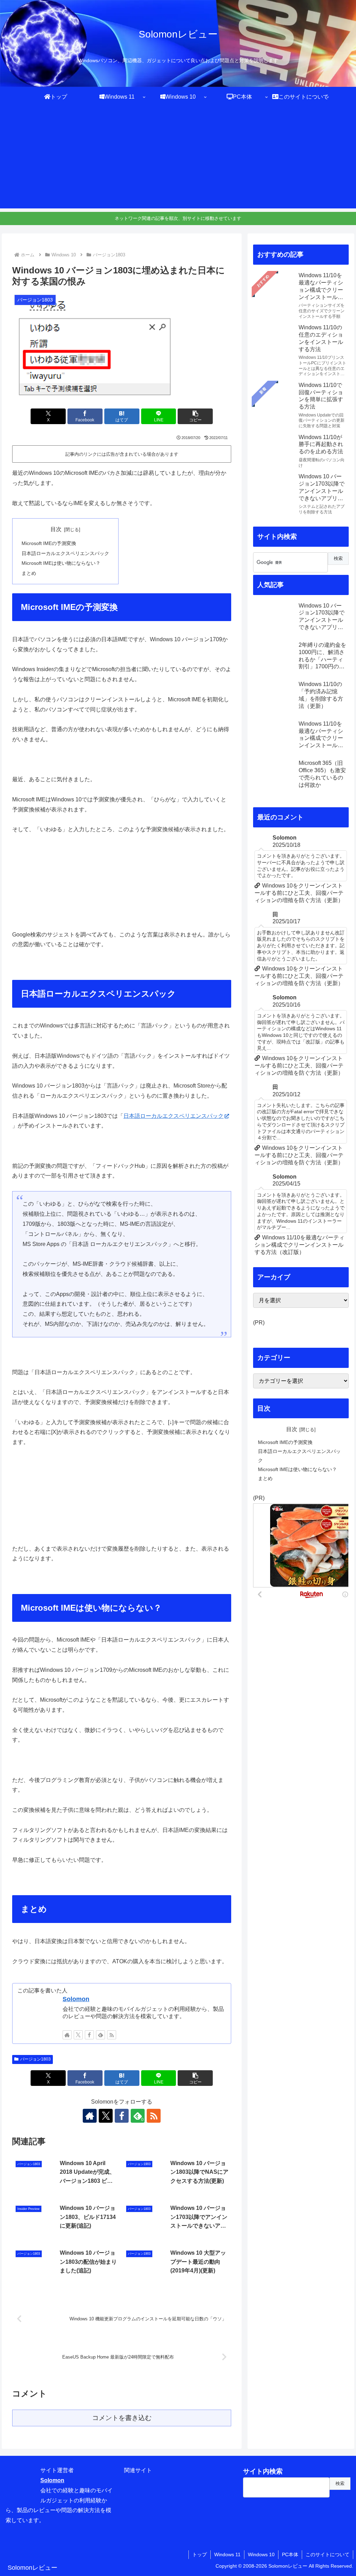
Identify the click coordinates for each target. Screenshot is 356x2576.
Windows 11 (227, 2554)
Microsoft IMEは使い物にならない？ (61, 563)
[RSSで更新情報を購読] (112, 2035)
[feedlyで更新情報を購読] (100, 2035)
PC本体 (290, 2554)
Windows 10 (261, 2554)
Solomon (76, 1999)
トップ (200, 2554)
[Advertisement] (178, 160)
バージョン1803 (35, 2059)
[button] (195, 416)
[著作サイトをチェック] (67, 2035)
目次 (56, 529)
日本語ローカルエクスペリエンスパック (65, 553)
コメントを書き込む (122, 2418)
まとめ (29, 573)
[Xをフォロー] (78, 2035)
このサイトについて (327, 2554)
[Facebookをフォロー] (89, 2035)
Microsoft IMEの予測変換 (49, 543)
